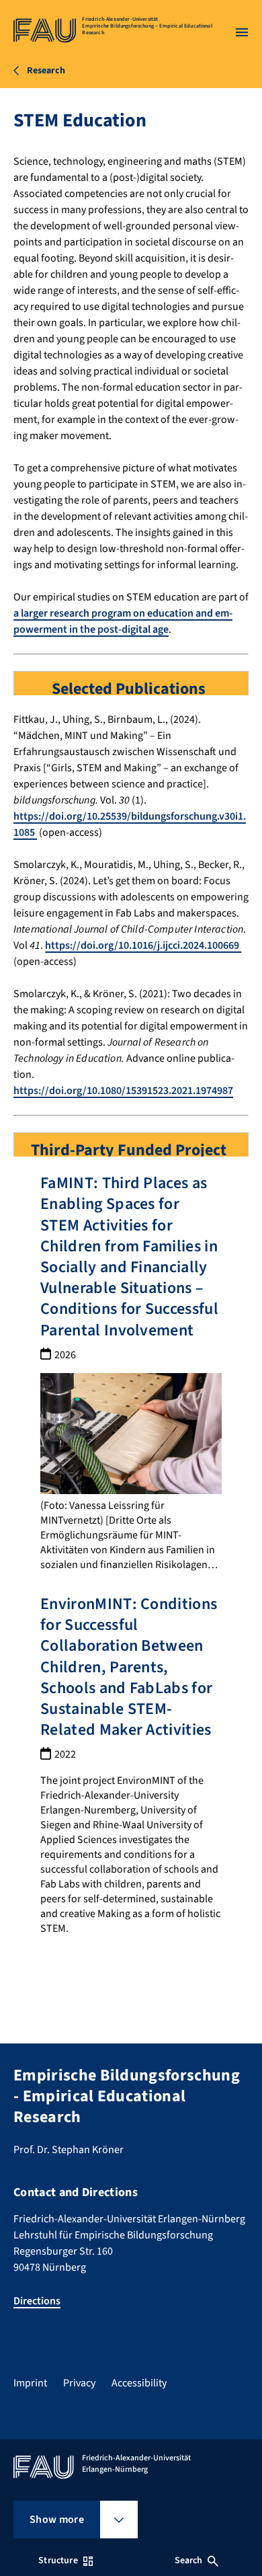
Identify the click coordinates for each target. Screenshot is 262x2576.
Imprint (30, 2383)
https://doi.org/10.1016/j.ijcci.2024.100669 (143, 945)
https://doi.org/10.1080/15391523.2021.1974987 (123, 1091)
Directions (37, 2301)
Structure (58, 2561)
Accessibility (139, 2383)
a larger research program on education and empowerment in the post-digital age (123, 621)
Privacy (79, 2383)
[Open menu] (242, 32)
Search (189, 2561)
